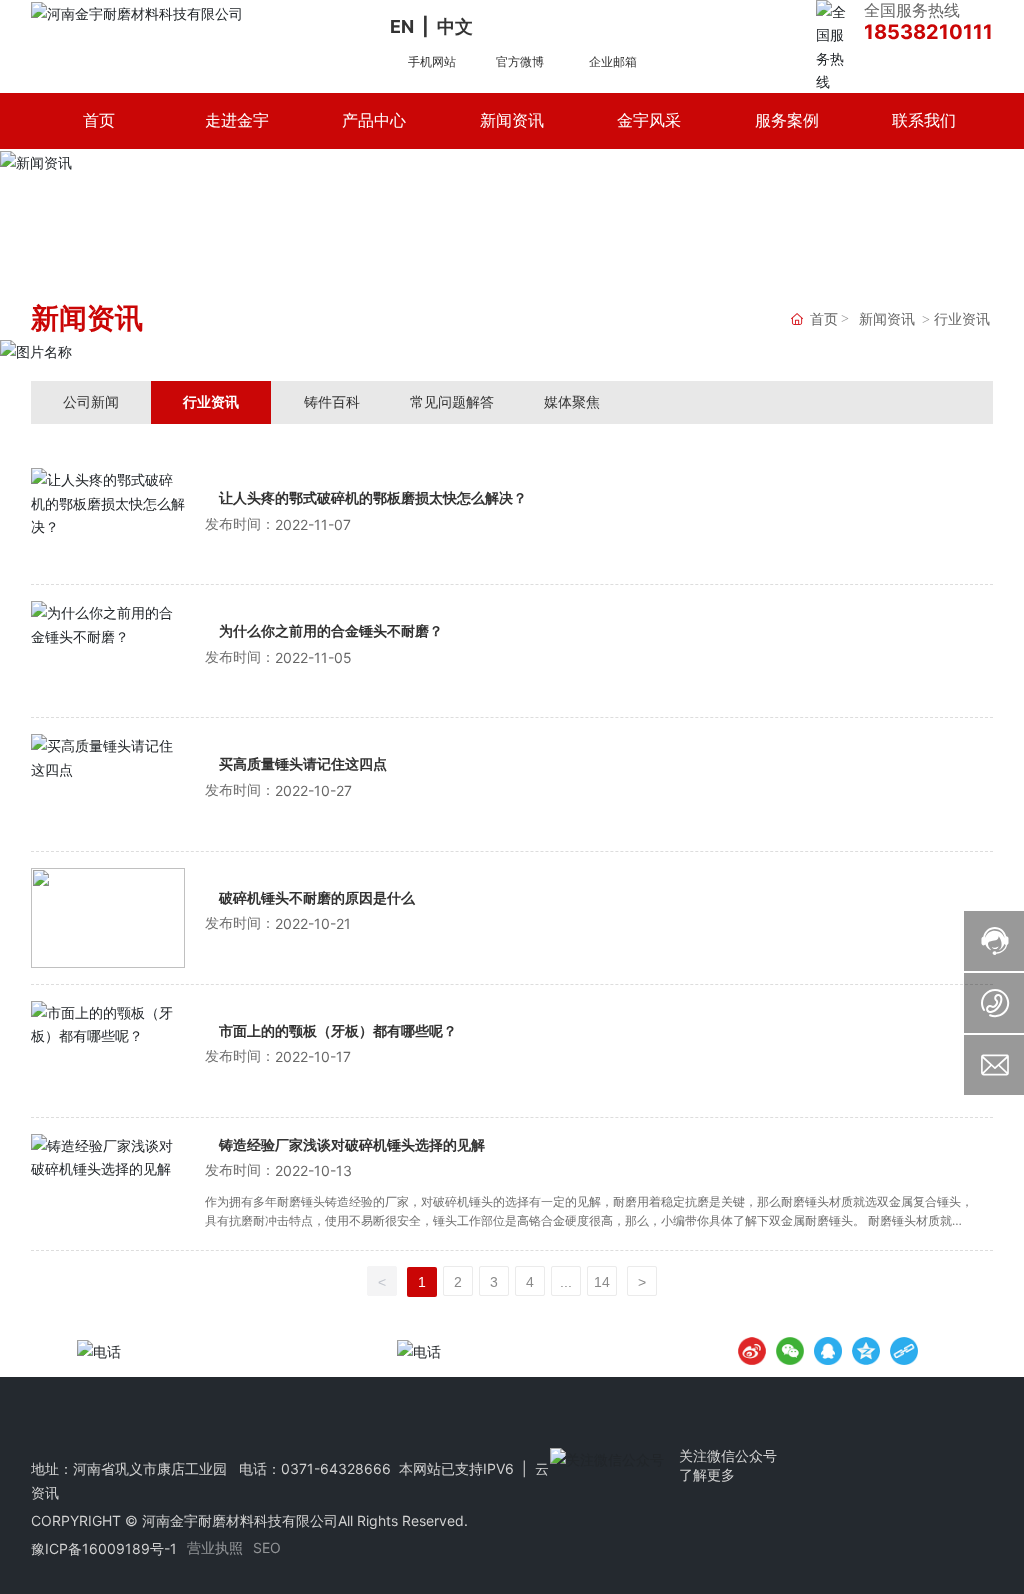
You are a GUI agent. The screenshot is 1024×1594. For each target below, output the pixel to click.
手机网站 (432, 62)
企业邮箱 (613, 62)
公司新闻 (91, 401)
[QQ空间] (866, 1351)
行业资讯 (211, 401)
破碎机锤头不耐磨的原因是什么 (317, 898)
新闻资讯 (887, 319)
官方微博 (520, 62)
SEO (267, 1547)
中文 (455, 26)
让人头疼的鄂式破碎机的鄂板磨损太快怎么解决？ (373, 498)
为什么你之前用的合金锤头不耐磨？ (331, 631)
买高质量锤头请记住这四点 (303, 764)
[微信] (790, 1351)
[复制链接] (904, 1351)
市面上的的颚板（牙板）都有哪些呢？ (338, 1031)
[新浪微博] (752, 1351)
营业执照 (215, 1547)
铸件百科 (332, 401)
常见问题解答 (452, 401)
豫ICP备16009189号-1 (104, 1548)
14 (602, 1282)
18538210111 (928, 32)
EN (402, 26)
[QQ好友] (828, 1351)
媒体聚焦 (572, 401)
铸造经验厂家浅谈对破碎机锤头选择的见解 (352, 1145)
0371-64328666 (336, 1468)
